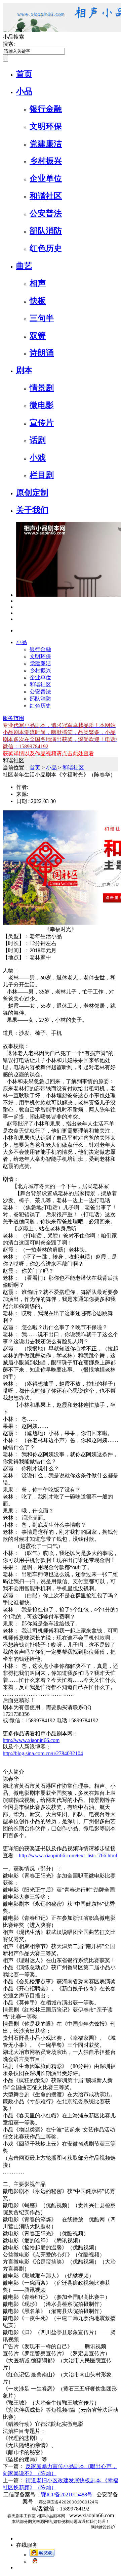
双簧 (38, 336)
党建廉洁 (46, 144)
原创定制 (32, 493)
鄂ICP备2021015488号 (67, 2495)
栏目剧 (42, 475)
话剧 (38, 440)
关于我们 (32, 510)
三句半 (42, 318)
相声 (38, 283)
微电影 (42, 405)
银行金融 (46, 109)
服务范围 (13, 718)
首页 (24, 74)
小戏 (38, 458)
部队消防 (46, 231)
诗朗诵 (42, 353)
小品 (24, 91)
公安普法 (46, 213)
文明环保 (46, 126)
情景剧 (42, 388)
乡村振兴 (46, 161)
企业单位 (46, 178)
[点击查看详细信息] (18, 601)
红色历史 (46, 248)
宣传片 (42, 423)
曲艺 (24, 266)
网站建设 (99, 2527)
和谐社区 (46, 196)
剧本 (24, 370)
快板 (38, 301)
